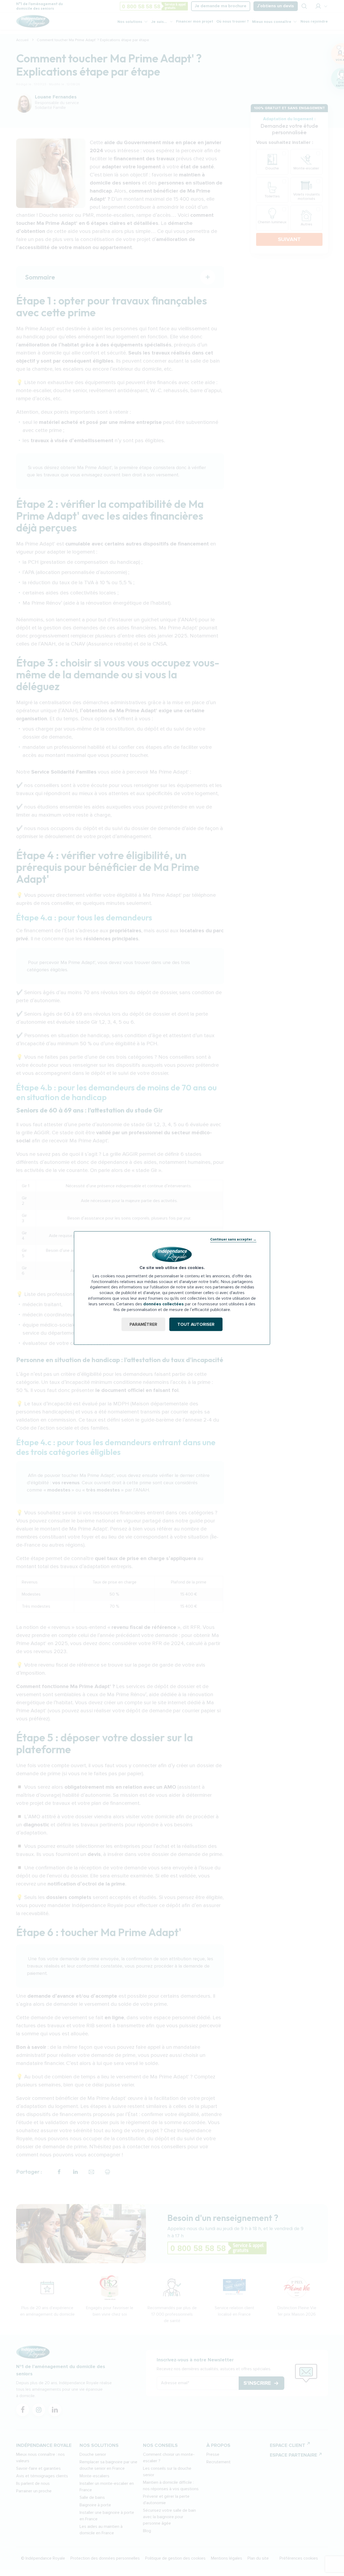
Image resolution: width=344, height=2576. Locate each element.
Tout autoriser (196, 1324)
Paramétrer (143, 1324)
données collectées (164, 1304)
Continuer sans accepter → (233, 1239)
